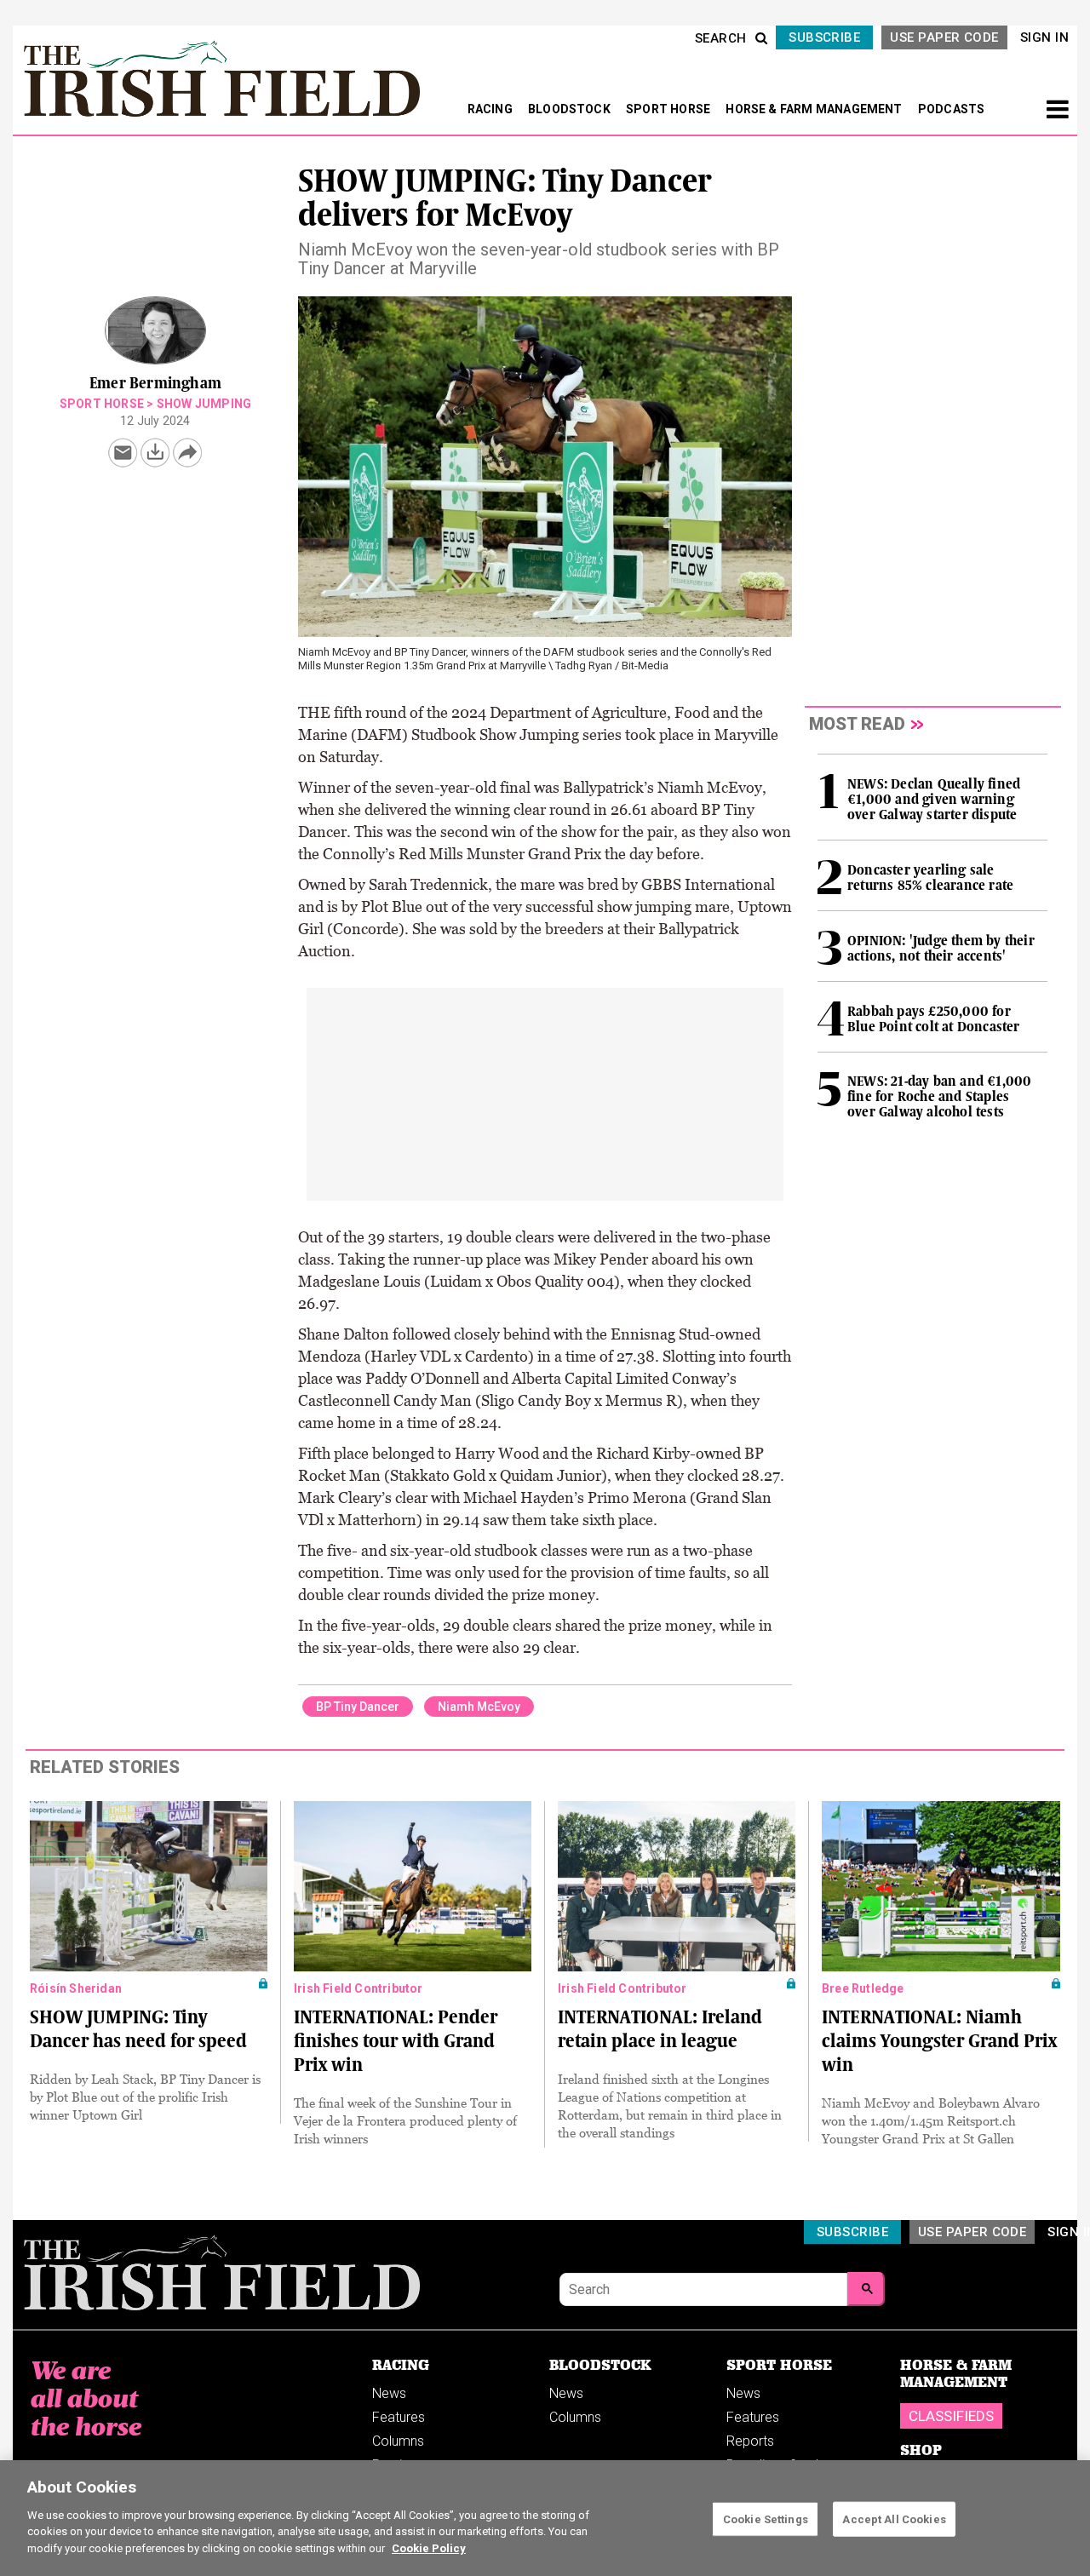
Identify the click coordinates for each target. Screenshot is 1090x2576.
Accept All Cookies (894, 2519)
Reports (750, 2441)
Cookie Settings (766, 2519)
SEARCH (721, 38)
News (389, 2393)
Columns (398, 2441)
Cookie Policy (429, 2547)
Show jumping (204, 404)
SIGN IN (1044, 37)
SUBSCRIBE (824, 37)
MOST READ (857, 724)
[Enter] (866, 2289)
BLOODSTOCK (571, 109)
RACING (491, 109)
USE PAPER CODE (944, 37)
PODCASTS (952, 109)
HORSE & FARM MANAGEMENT (815, 109)
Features (399, 2417)
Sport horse (102, 404)
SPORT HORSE (669, 109)
